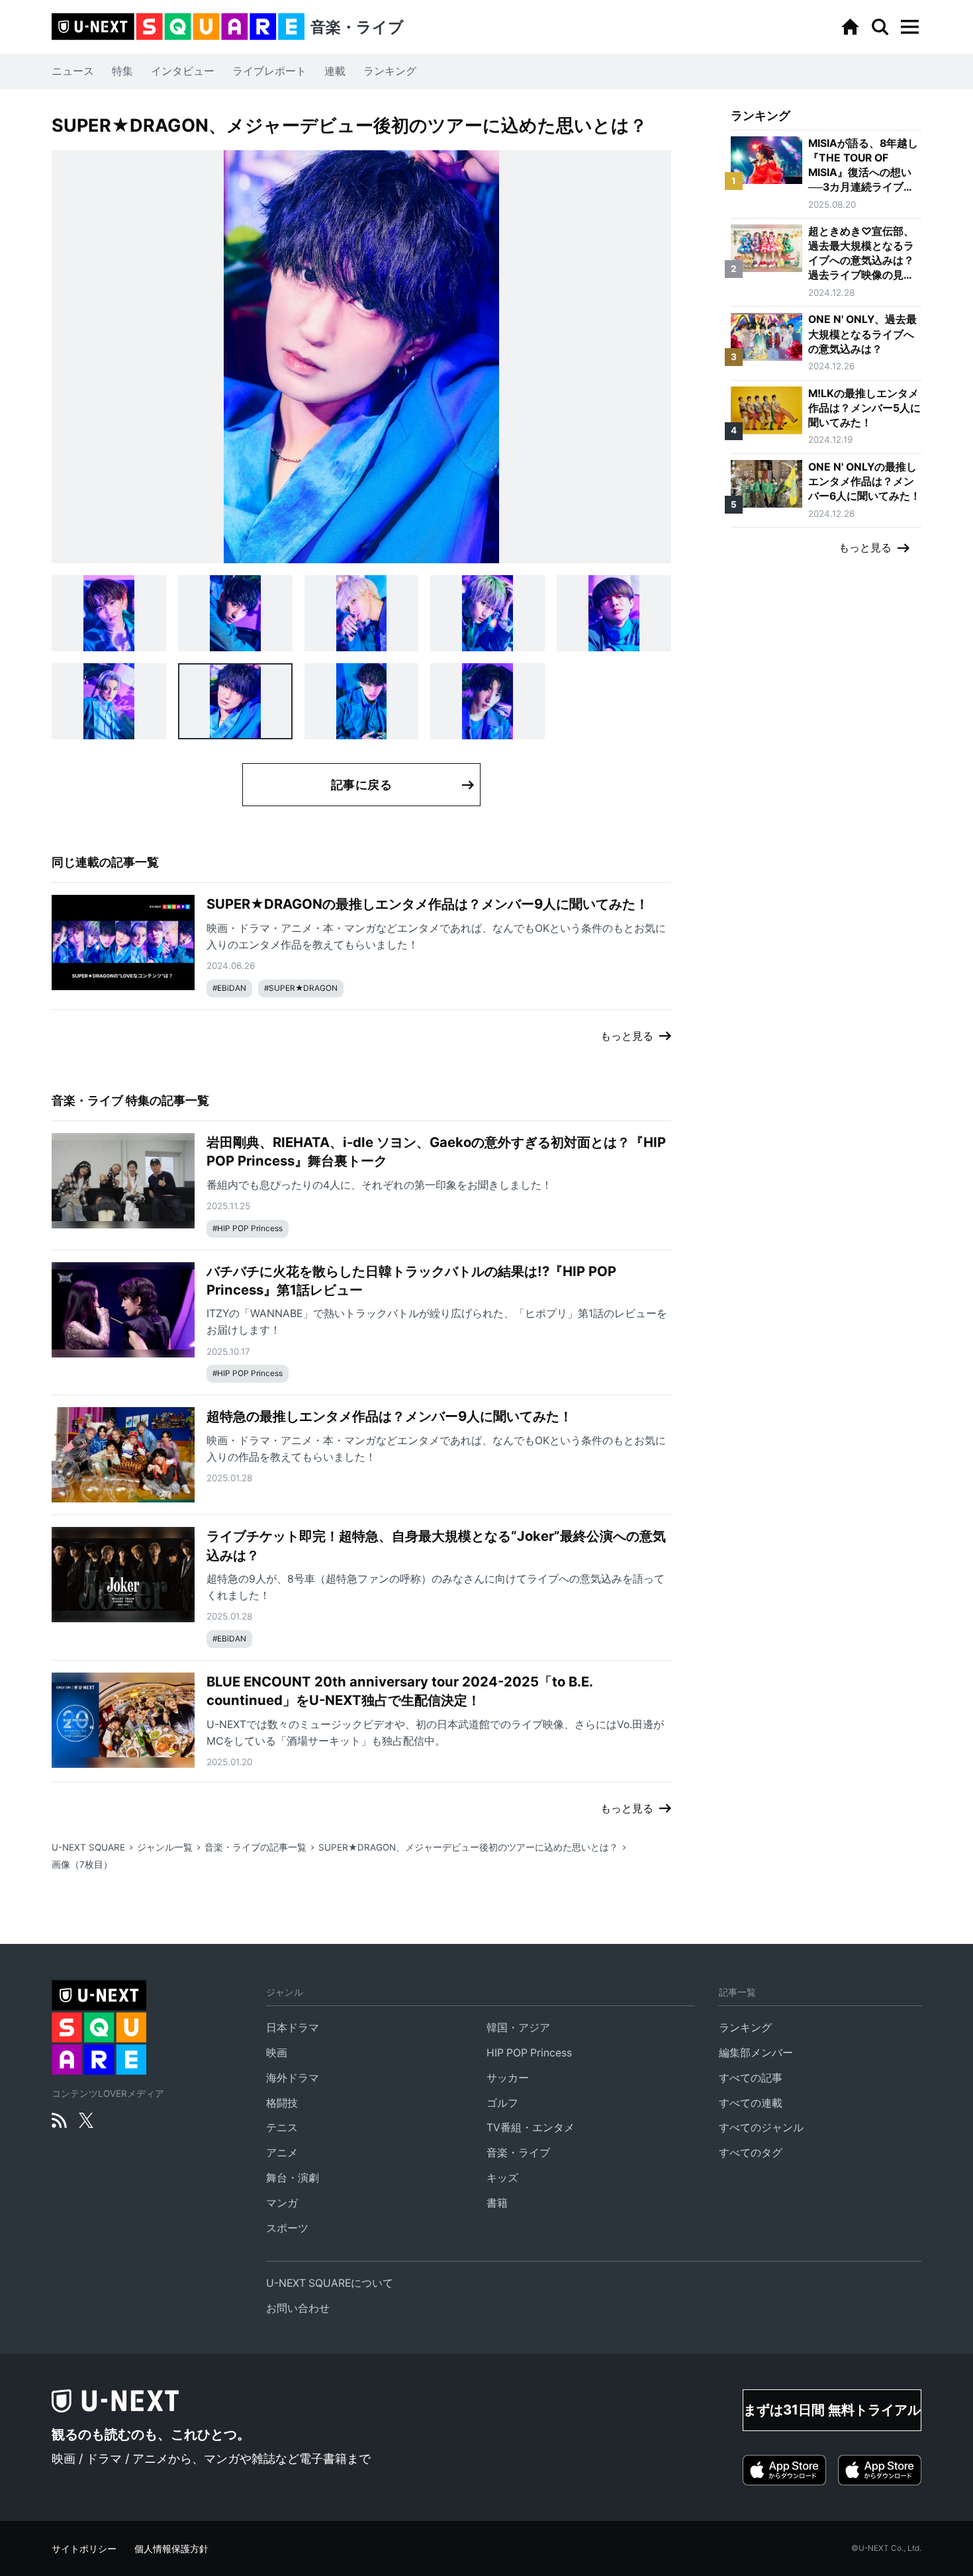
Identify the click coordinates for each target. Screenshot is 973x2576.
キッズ (502, 2178)
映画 (277, 2053)
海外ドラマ (293, 2078)
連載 (335, 71)
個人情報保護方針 (171, 2549)
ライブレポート (269, 71)
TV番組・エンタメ (531, 2128)
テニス (282, 2128)
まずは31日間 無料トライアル (832, 2410)
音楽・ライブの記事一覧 (255, 1847)
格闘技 (282, 2103)
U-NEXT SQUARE (88, 1847)
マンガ (282, 2203)
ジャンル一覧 (165, 1847)
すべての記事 (751, 2078)
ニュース (73, 71)
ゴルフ (502, 2103)
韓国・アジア (518, 2028)
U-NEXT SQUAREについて (330, 2283)
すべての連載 (751, 2103)
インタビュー (183, 71)
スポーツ (287, 2228)
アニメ (282, 2153)
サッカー (508, 2078)
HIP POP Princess (529, 2053)
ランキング (390, 71)
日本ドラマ (293, 2028)
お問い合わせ (298, 2308)
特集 (122, 71)
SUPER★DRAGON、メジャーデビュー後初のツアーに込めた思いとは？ (468, 1847)
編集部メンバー (756, 2053)
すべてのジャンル (761, 2128)
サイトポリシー (84, 2549)
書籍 (497, 2203)
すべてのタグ (751, 2153)
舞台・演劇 (293, 2178)
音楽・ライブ (518, 2153)
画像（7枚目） (82, 1864)
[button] (909, 27)
